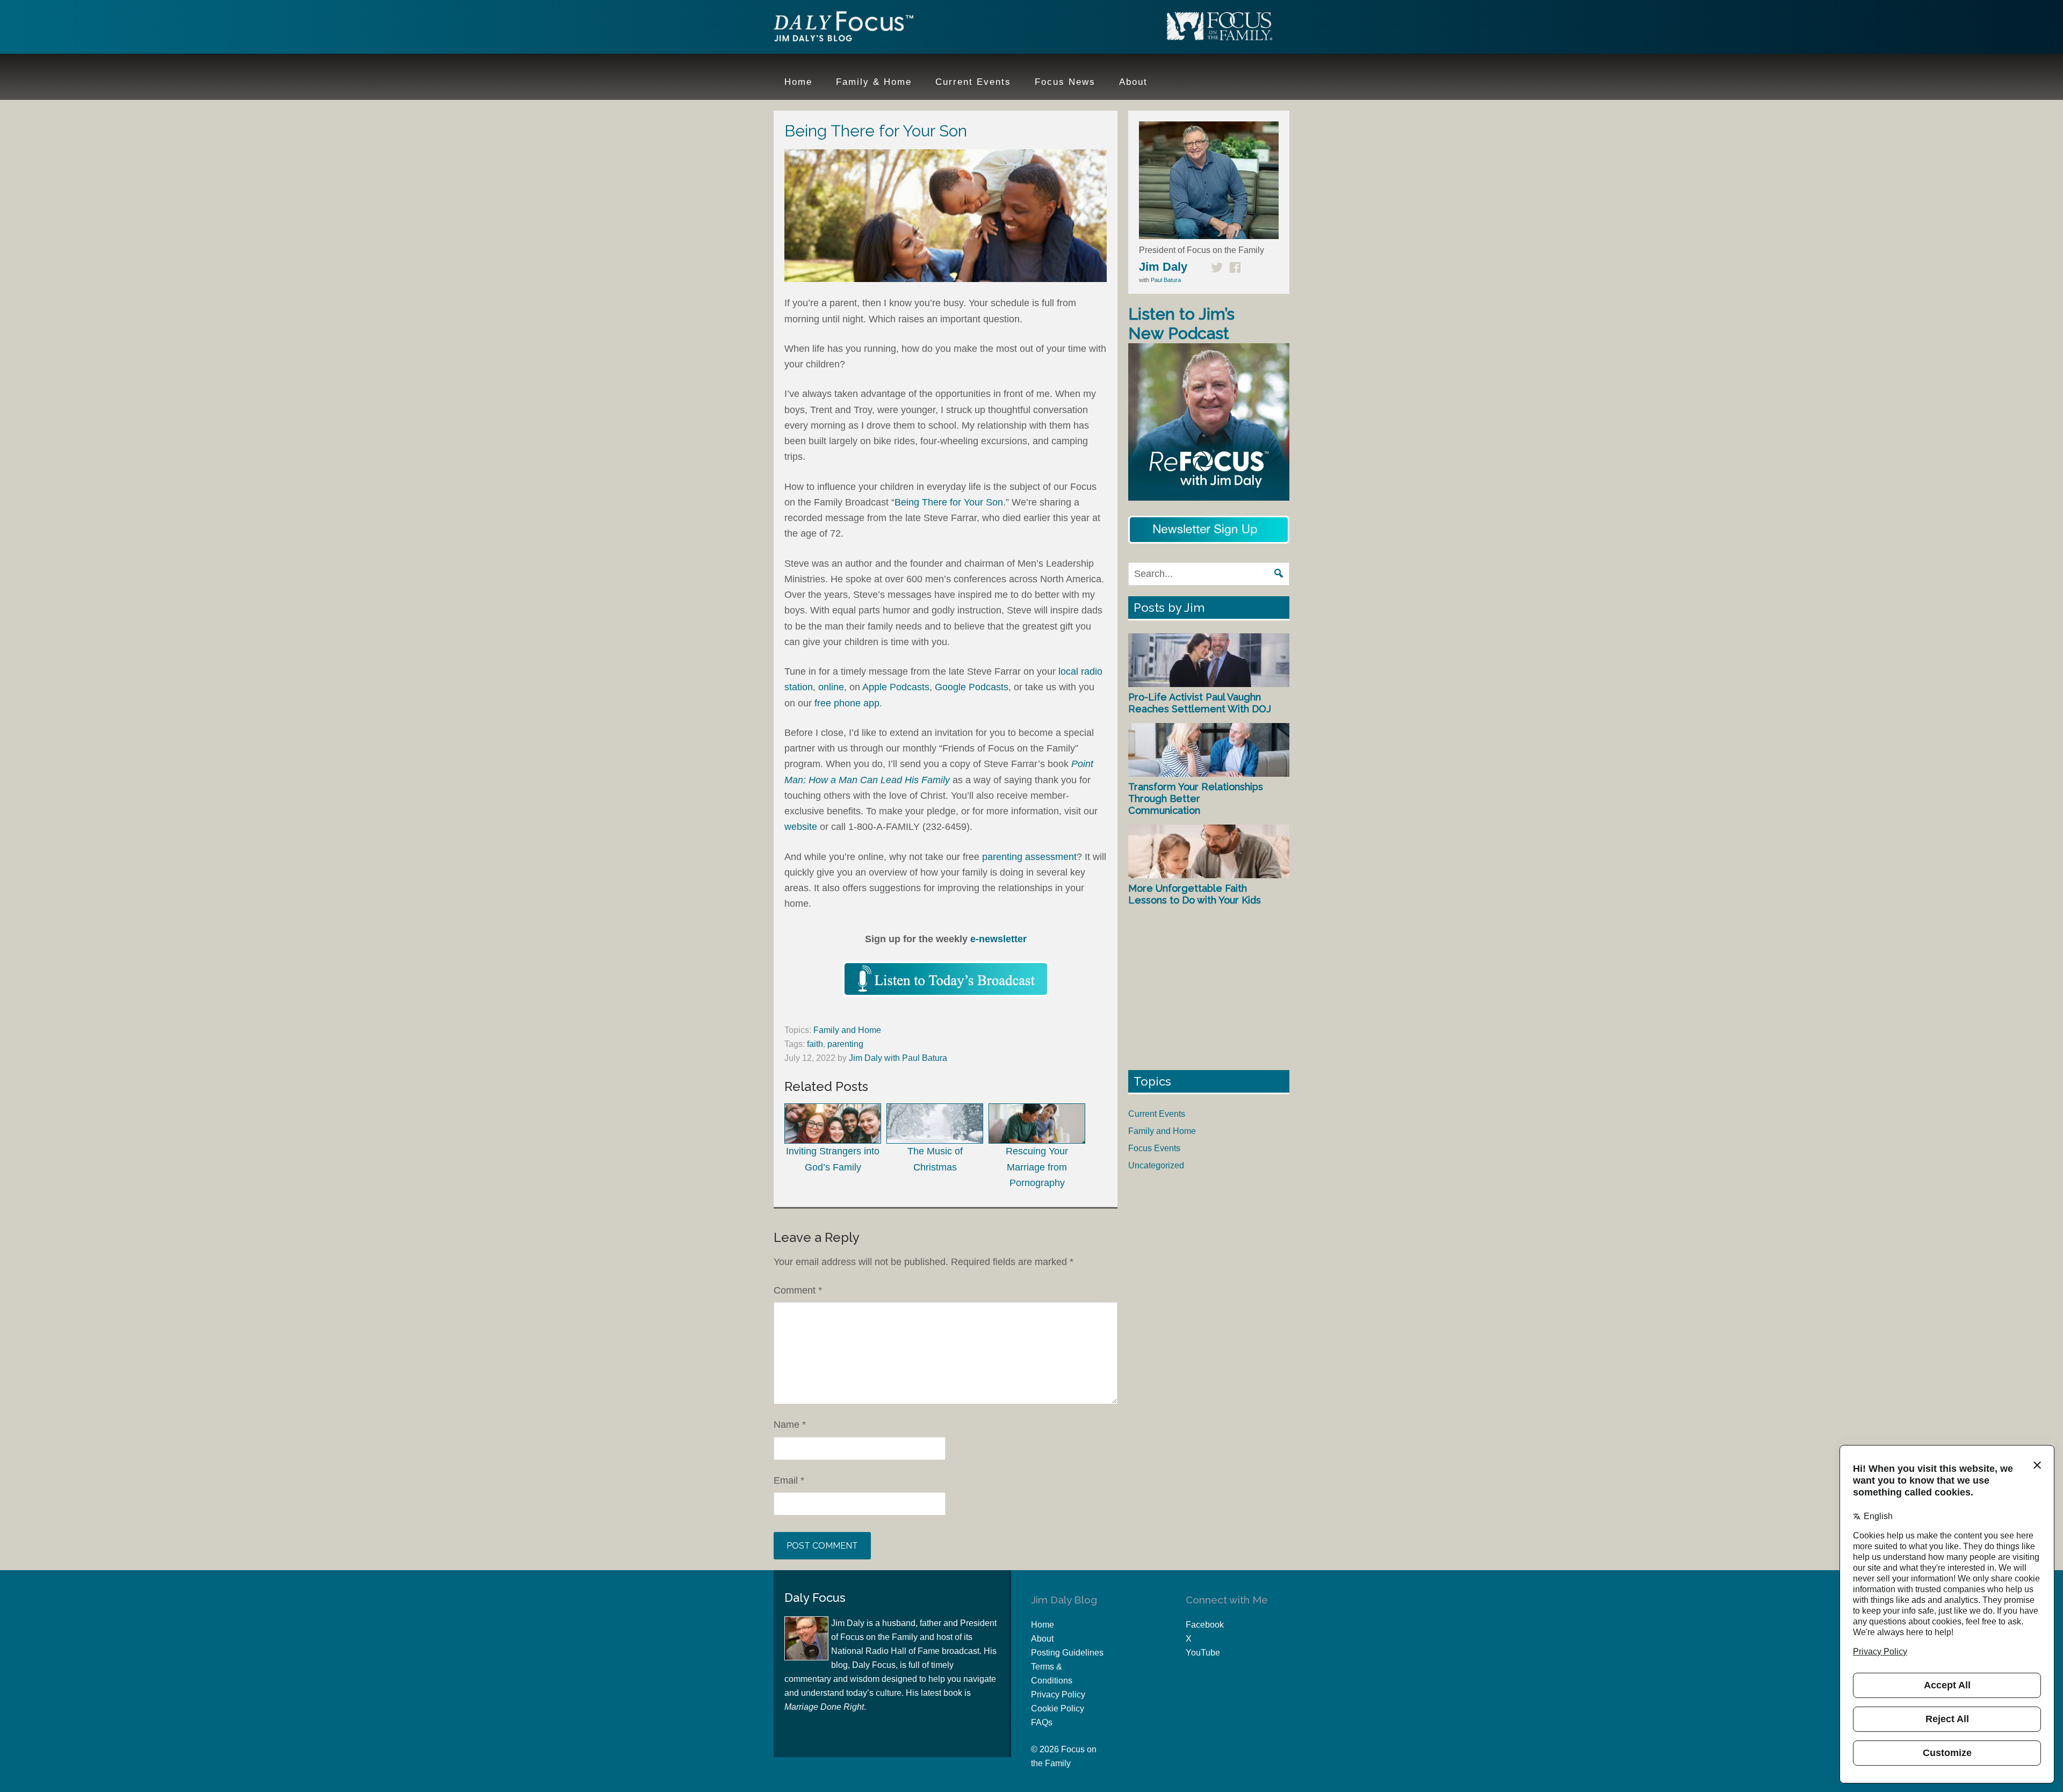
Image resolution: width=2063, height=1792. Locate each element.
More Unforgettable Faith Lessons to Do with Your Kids (1195, 894)
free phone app (847, 703)
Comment (798, 1290)
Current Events (1157, 1114)
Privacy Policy (1058, 1695)
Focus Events (1154, 1148)
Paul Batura (1166, 280)
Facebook (1205, 1625)
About (1042, 1639)
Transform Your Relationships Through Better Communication (1196, 798)
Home (1043, 1625)
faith (815, 1044)
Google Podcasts (972, 687)
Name (790, 1425)
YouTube (1203, 1653)
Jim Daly (843, 28)
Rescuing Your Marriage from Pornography (1037, 1167)
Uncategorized (1156, 1165)
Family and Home (847, 1030)
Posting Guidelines (1067, 1653)
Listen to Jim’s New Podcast (1181, 324)
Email (789, 1480)
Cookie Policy (1058, 1708)
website (801, 827)
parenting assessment (1029, 857)
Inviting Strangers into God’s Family (833, 1159)
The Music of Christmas (935, 1159)
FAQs (1042, 1722)
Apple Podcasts (896, 687)
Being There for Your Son (949, 502)
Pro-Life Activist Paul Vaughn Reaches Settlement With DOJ (1200, 703)
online (831, 687)
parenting (845, 1044)
